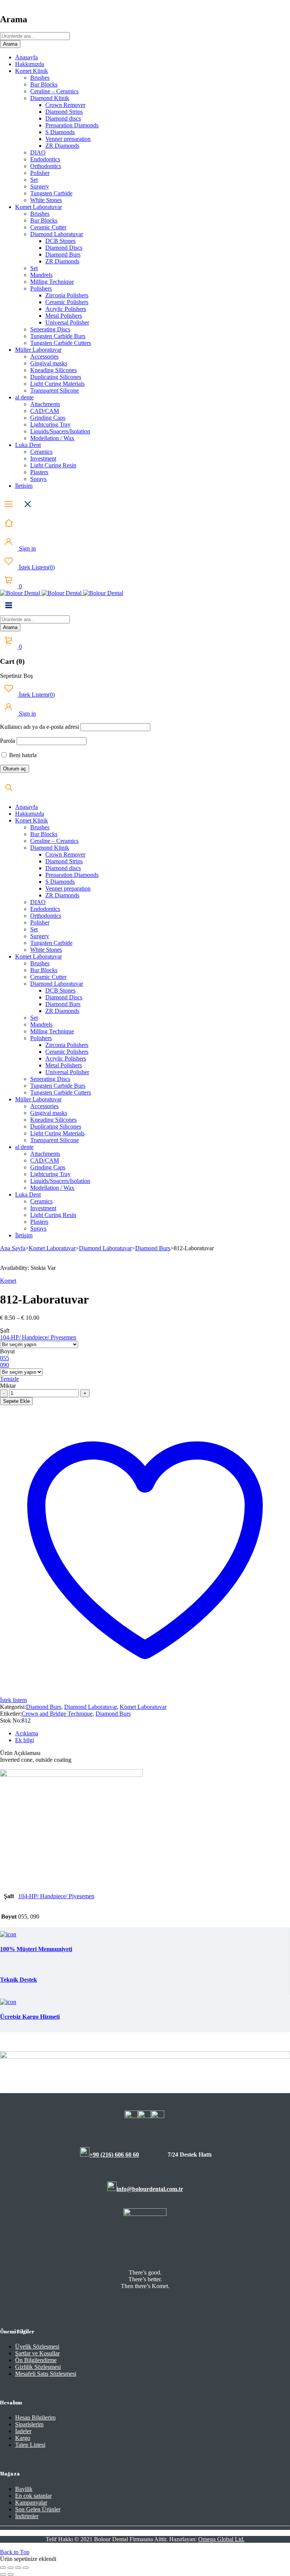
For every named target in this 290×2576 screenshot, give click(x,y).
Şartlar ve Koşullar (37, 2353)
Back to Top (15, 2552)
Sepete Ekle (16, 1401)
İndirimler (27, 2516)
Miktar (8, 1386)
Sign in (27, 548)
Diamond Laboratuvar (105, 1248)
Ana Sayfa (13, 1248)
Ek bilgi (25, 1740)
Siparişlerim (29, 2424)
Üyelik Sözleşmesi (37, 2346)
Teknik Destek (19, 1980)
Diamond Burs (153, 1248)
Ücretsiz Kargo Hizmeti (30, 2017)
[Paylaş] (18, 2568)
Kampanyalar (31, 2503)
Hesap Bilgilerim (35, 2418)
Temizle (9, 1379)
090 (5, 1365)
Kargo (23, 2438)
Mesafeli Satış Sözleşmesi (46, 2374)
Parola (8, 741)
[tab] (153, 1733)
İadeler (23, 2431)
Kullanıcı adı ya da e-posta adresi (39, 727)
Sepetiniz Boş (16, 676)
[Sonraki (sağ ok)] (11, 2574)
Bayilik (24, 2489)
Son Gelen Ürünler (38, 2509)
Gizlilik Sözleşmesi (38, 2367)
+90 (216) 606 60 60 (114, 2155)
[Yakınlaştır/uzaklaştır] (3, 2568)
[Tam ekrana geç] (11, 2568)
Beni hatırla (22, 755)
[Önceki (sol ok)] (3, 2574)
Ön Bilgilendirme (36, 2360)
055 (5, 1358)
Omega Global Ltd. (221, 2539)
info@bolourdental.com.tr (150, 2189)
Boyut (7, 1351)
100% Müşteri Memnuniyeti (36, 1949)
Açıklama (27, 1733)
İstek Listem (36, 567)
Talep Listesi (30, 2445)
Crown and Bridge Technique (57, 1714)
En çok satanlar (33, 2496)
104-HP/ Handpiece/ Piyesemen (38, 1337)
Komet (8, 1281)
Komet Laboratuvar (52, 1248)
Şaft (5, 1331)
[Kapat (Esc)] (26, 2568)
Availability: (15, 1268)
